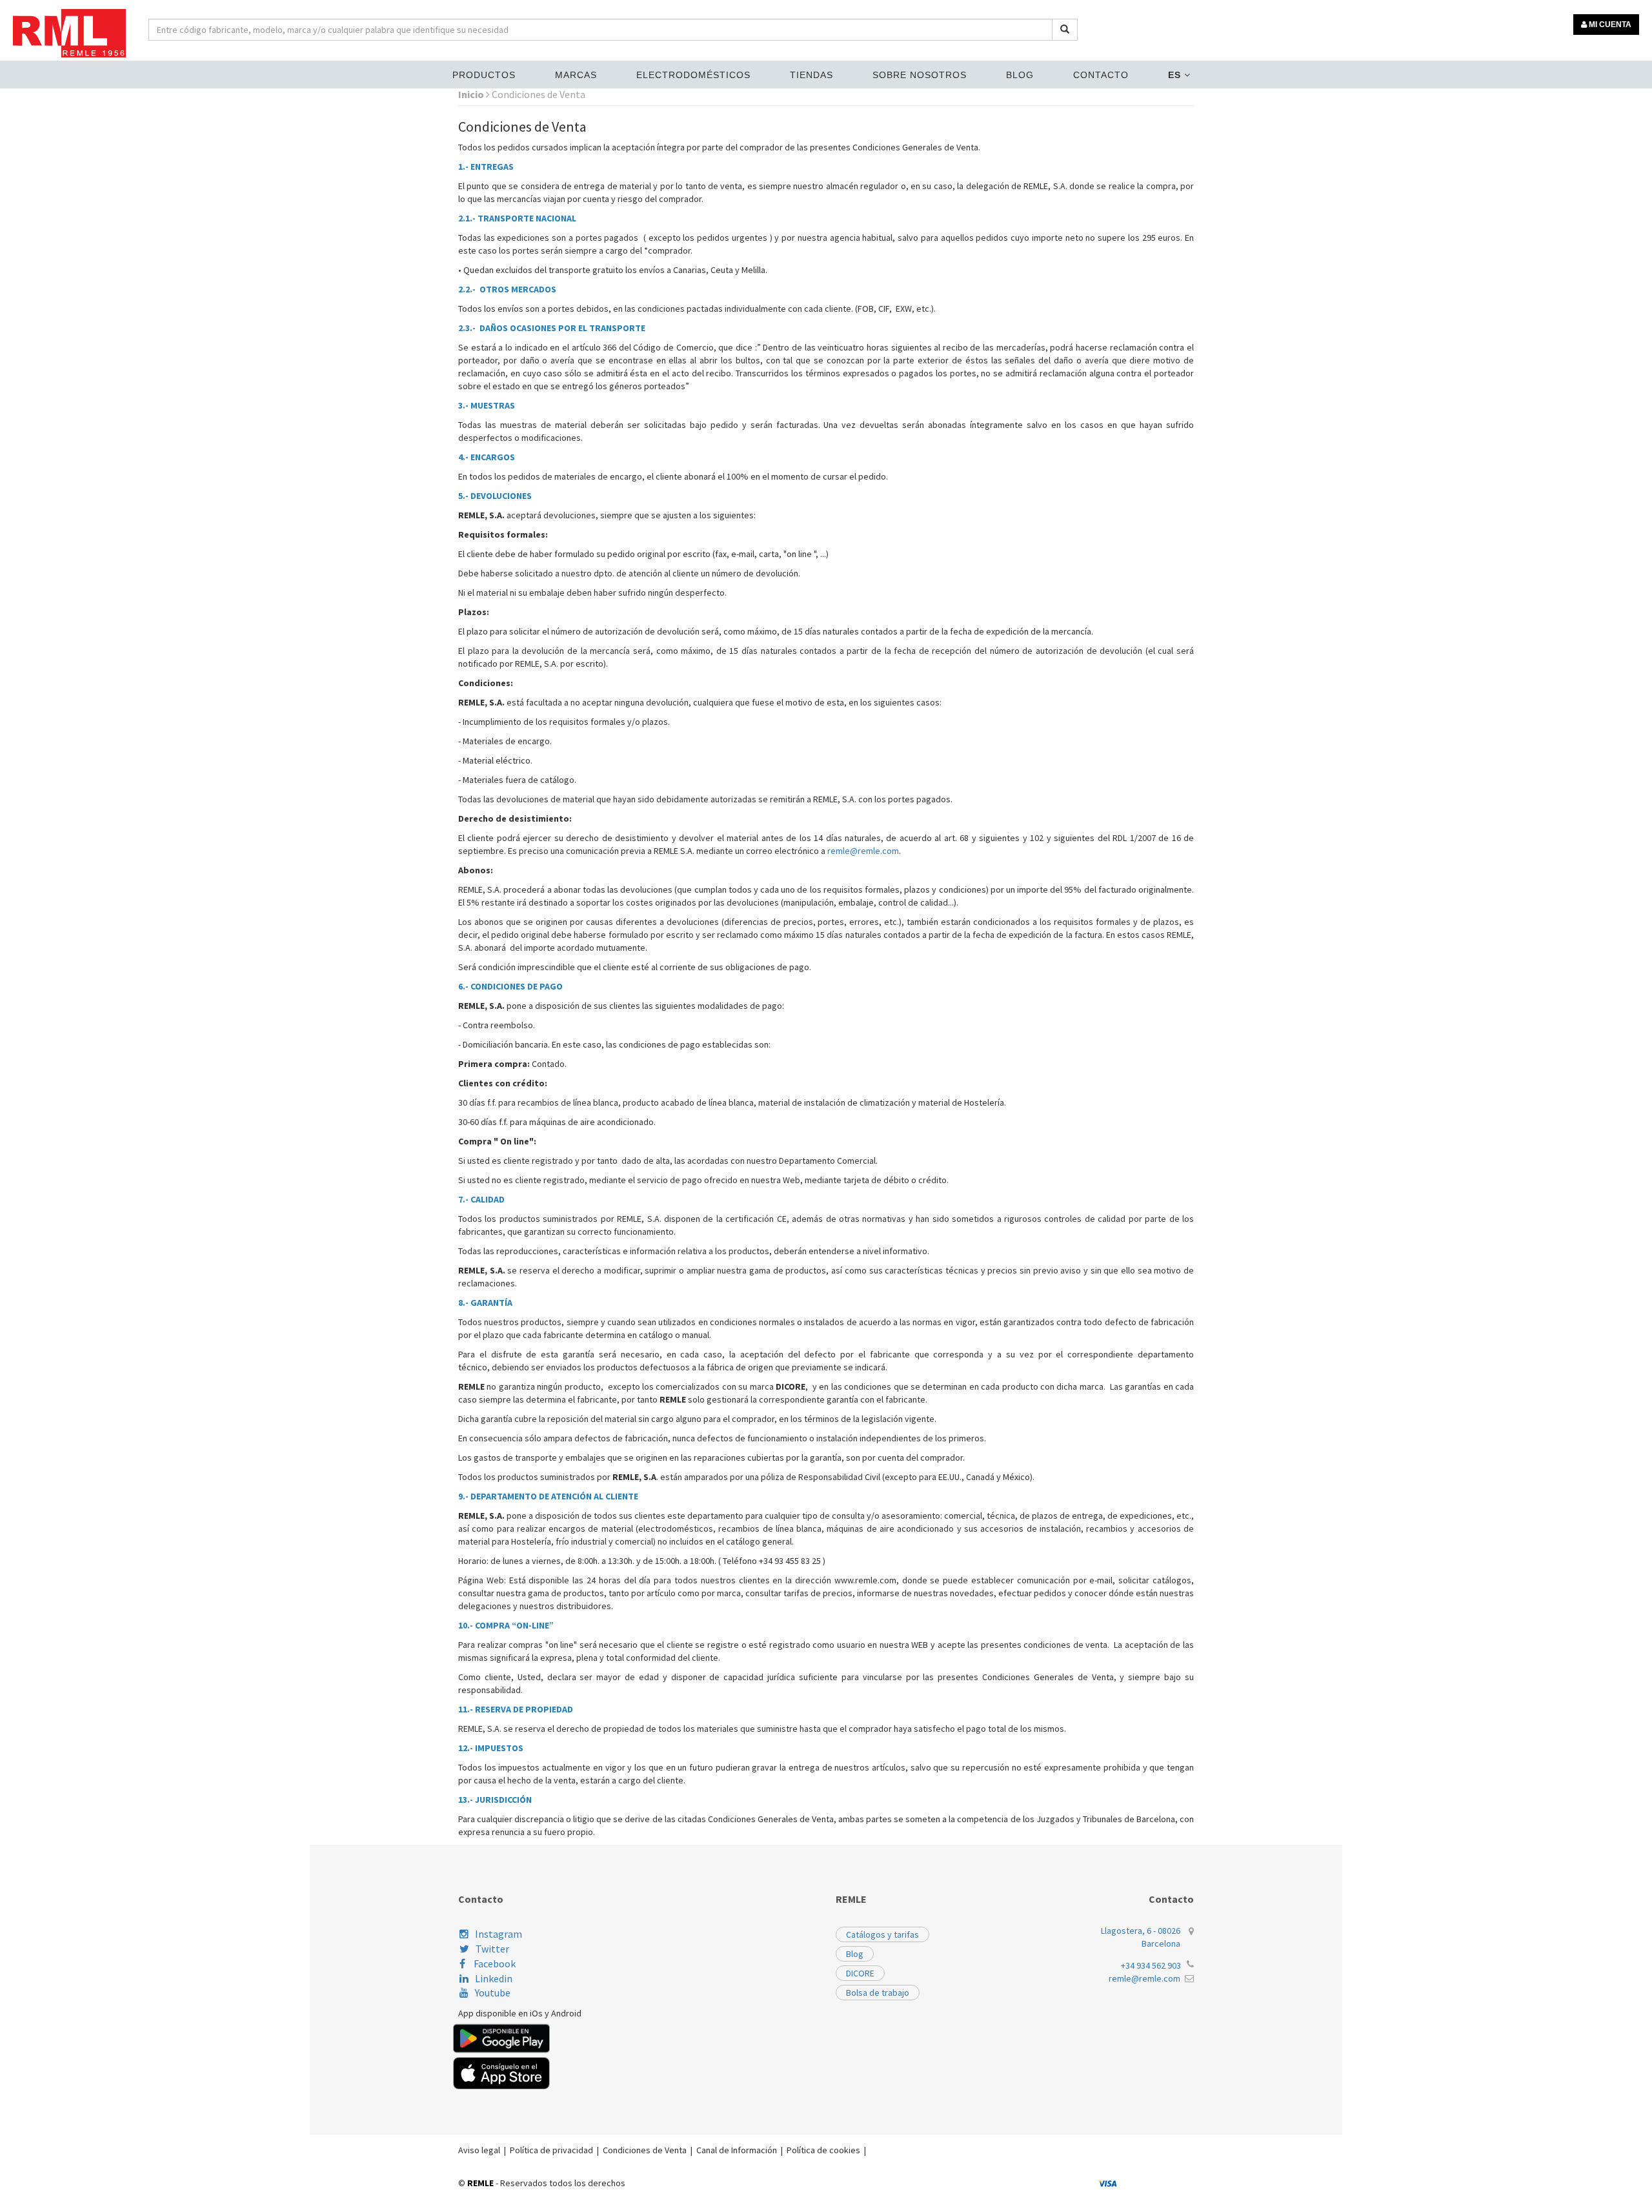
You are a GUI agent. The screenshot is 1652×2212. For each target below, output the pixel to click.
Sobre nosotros (920, 75)
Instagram (499, 1934)
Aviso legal (479, 2150)
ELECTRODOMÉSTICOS (693, 75)
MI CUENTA (1609, 25)
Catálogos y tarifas (882, 1934)
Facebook (494, 1963)
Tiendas (811, 75)
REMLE (480, 2183)
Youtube (493, 1993)
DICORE (860, 1973)
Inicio (472, 94)
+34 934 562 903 (1151, 1965)
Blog (1020, 75)
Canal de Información (737, 2150)
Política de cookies (823, 2150)
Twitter (492, 1949)
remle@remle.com (863, 851)
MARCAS (576, 75)
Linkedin (494, 1978)
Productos (484, 75)
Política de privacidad (551, 2150)
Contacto (1101, 75)
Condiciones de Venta (645, 2150)
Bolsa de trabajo (878, 1993)
